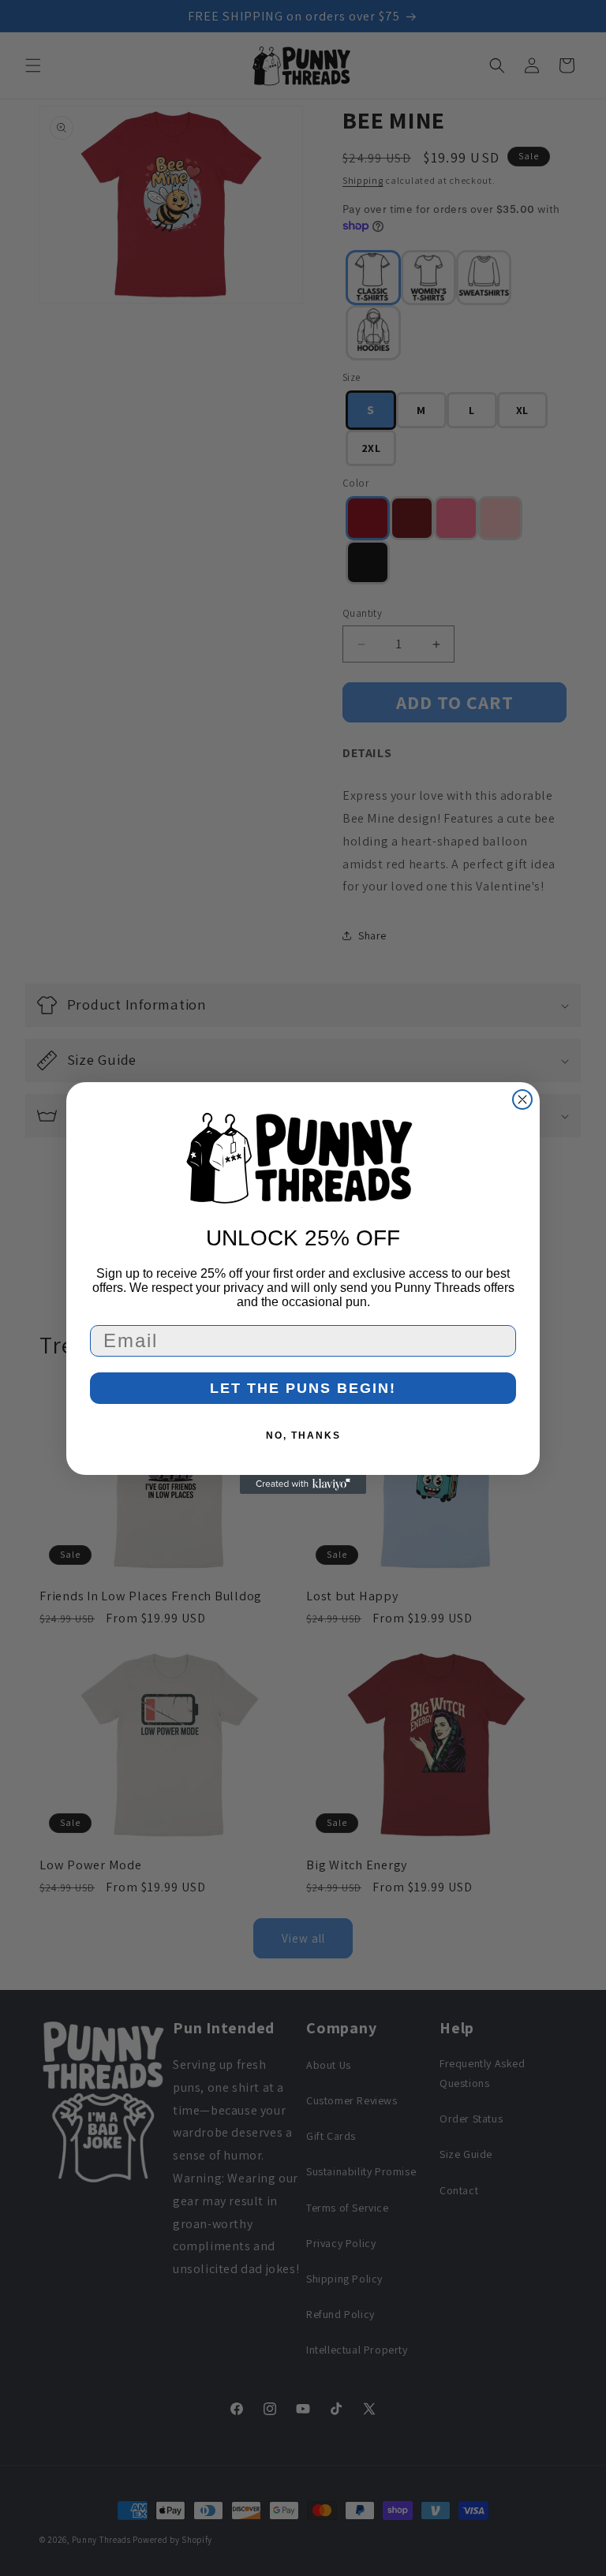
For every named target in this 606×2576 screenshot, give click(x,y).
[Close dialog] (522, 1099)
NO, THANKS (303, 1435)
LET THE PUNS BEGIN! (303, 1388)
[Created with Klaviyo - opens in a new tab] (303, 1484)
